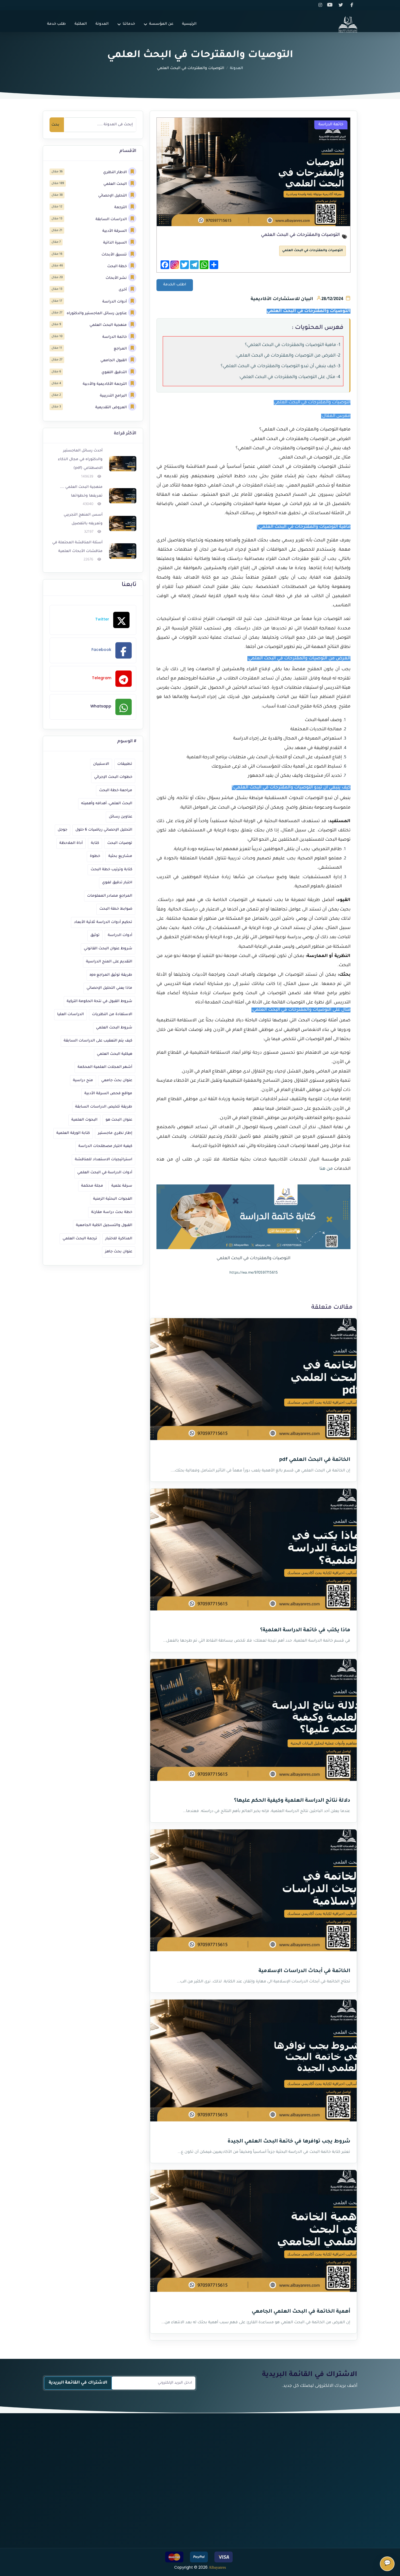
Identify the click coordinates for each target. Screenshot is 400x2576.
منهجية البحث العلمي (108, 325)
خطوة (95, 856)
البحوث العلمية (84, 1120)
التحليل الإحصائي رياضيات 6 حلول (104, 830)
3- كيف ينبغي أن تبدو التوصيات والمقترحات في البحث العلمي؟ (281, 366)
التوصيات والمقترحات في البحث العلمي (313, 251)
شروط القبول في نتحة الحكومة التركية (99, 1001)
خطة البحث (117, 266)
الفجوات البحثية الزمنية (113, 1199)
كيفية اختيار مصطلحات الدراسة (105, 1146)
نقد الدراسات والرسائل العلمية (183, 2527)
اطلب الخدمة (175, 285)
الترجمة (121, 208)
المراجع (120, 349)
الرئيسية (189, 24)
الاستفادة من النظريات (112, 1014)
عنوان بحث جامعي (117, 1080)
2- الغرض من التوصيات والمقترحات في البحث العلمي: (288, 356)
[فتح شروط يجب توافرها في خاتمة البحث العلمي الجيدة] (253, 2064)
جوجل (62, 830)
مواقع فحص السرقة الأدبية (108, 1094)
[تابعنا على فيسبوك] (352, 5)
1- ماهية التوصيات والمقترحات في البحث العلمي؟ (293, 345)
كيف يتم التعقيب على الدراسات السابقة (98, 1041)
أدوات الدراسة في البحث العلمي (105, 1173)
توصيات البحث (120, 843)
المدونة (102, 24)
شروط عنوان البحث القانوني (108, 949)
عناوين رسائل (121, 817)
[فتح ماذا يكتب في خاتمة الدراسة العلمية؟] (253, 1553)
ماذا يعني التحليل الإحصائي (109, 988)
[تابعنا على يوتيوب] (331, 5)
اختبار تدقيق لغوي (117, 883)
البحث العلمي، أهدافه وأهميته (107, 804)
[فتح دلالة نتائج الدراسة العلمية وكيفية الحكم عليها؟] (253, 1723)
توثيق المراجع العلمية (191, 2537)
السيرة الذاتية (115, 243)
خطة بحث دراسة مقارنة (112, 1212)
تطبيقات (125, 764)
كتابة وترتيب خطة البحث (111, 870)
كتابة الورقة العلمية (73, 1133)
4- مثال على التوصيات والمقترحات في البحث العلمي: (290, 377)
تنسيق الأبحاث (114, 255)
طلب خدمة (56, 24)
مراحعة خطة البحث (116, 790)
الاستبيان (101, 764)
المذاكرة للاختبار (119, 1239)
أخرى (123, 290)
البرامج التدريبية (113, 396)
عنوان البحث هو (119, 1120)
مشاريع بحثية (120, 856)
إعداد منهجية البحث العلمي (258, 2497)
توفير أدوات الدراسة (264, 2517)
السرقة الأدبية (115, 231)
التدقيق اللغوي (114, 372)
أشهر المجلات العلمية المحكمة (105, 1067)
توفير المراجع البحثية (192, 2486)
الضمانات (94, 2466)
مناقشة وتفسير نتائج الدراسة (184, 2466)
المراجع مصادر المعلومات (110, 896)
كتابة (95, 843)
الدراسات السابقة (111, 219)
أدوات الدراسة (115, 302)
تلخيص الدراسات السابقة (188, 2456)
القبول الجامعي (114, 361)
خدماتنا (129, 24)
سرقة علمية (122, 1186)
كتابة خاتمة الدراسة (193, 2476)
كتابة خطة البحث (267, 2476)
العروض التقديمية (111, 408)
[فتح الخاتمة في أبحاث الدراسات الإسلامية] (253, 1894)
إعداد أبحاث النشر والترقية (188, 2497)
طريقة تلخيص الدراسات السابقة (104, 1107)
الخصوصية (94, 2476)
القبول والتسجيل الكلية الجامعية (104, 1225)
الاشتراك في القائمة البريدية (78, 2383)
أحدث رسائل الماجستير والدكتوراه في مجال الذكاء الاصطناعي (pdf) (80, 460)
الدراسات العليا (70, 1014)
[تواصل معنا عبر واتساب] (352, 2523)
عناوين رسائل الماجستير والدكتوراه (97, 314)
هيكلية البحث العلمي (115, 1054)
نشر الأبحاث (116, 278)
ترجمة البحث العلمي (80, 1239)
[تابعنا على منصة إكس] (342, 5)
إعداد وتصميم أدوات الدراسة (257, 2507)
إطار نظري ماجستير (115, 1133)
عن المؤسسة (161, 24)
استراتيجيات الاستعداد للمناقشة (104, 1160)
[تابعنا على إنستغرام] (321, 5)
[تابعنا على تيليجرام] (324, 2509)
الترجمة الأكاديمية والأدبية (105, 384)
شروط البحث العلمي (114, 1028)
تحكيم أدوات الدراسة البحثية (257, 2527)
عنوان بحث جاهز (119, 1252)
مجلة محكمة (92, 1186)
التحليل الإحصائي (113, 196)
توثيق (95, 935)
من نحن (96, 2456)
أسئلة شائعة (92, 2486)
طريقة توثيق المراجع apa (111, 975)
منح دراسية (83, 1080)
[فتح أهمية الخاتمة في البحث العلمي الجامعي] (253, 2234)
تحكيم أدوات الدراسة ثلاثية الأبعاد (103, 922)
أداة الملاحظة (71, 843)
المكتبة (81, 24)
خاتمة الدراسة (115, 337)
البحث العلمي (115, 184)
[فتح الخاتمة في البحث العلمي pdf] (253, 1383)
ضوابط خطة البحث (116, 909)
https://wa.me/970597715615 (254, 1273)
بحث (55, 125)
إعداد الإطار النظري (265, 2486)
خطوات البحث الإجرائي (113, 777)
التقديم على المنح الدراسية (109, 962)
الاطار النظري (115, 172)
